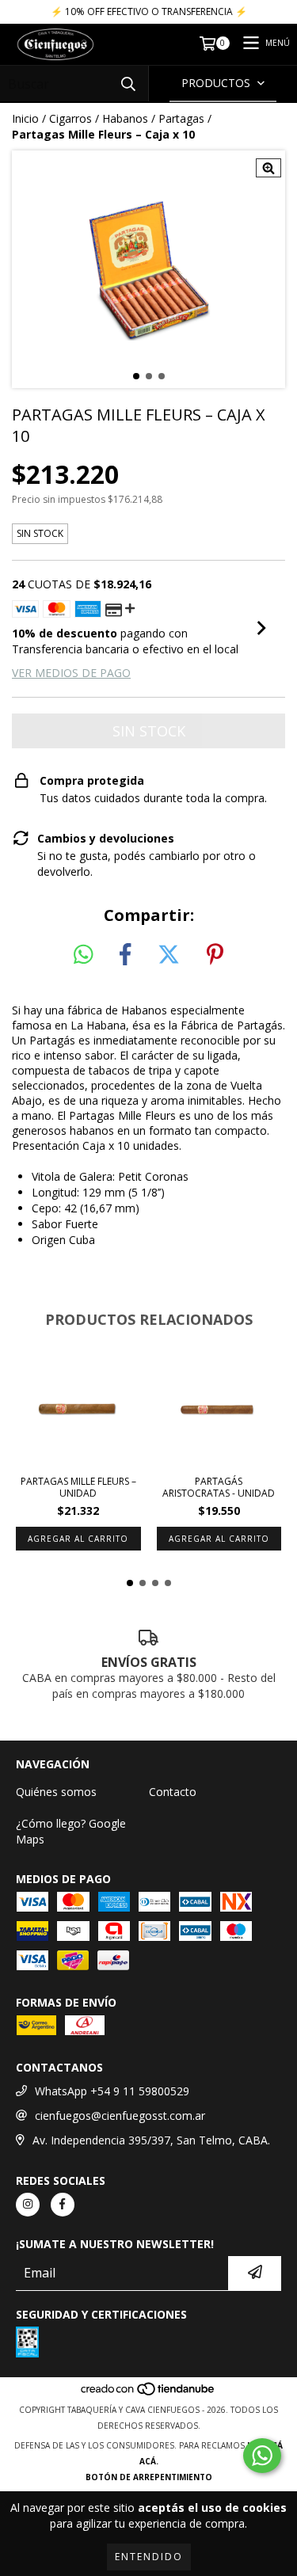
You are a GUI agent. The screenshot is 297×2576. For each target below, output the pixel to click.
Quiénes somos (56, 1792)
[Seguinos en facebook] (63, 2205)
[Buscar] (128, 84)
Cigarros (70, 118)
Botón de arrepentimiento (149, 2477)
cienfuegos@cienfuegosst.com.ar (120, 2116)
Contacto (173, 1792)
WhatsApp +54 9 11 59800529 (112, 2091)
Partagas (181, 118)
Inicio (25, 118)
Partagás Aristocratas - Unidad (219, 1487)
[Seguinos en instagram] (28, 2205)
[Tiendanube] (148, 2394)
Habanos (125, 118)
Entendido (149, 2557)
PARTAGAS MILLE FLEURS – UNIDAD (78, 1487)
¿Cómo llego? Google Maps (71, 1831)
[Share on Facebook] (125, 955)
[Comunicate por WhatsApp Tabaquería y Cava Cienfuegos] (262, 2456)
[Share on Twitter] (169, 955)
